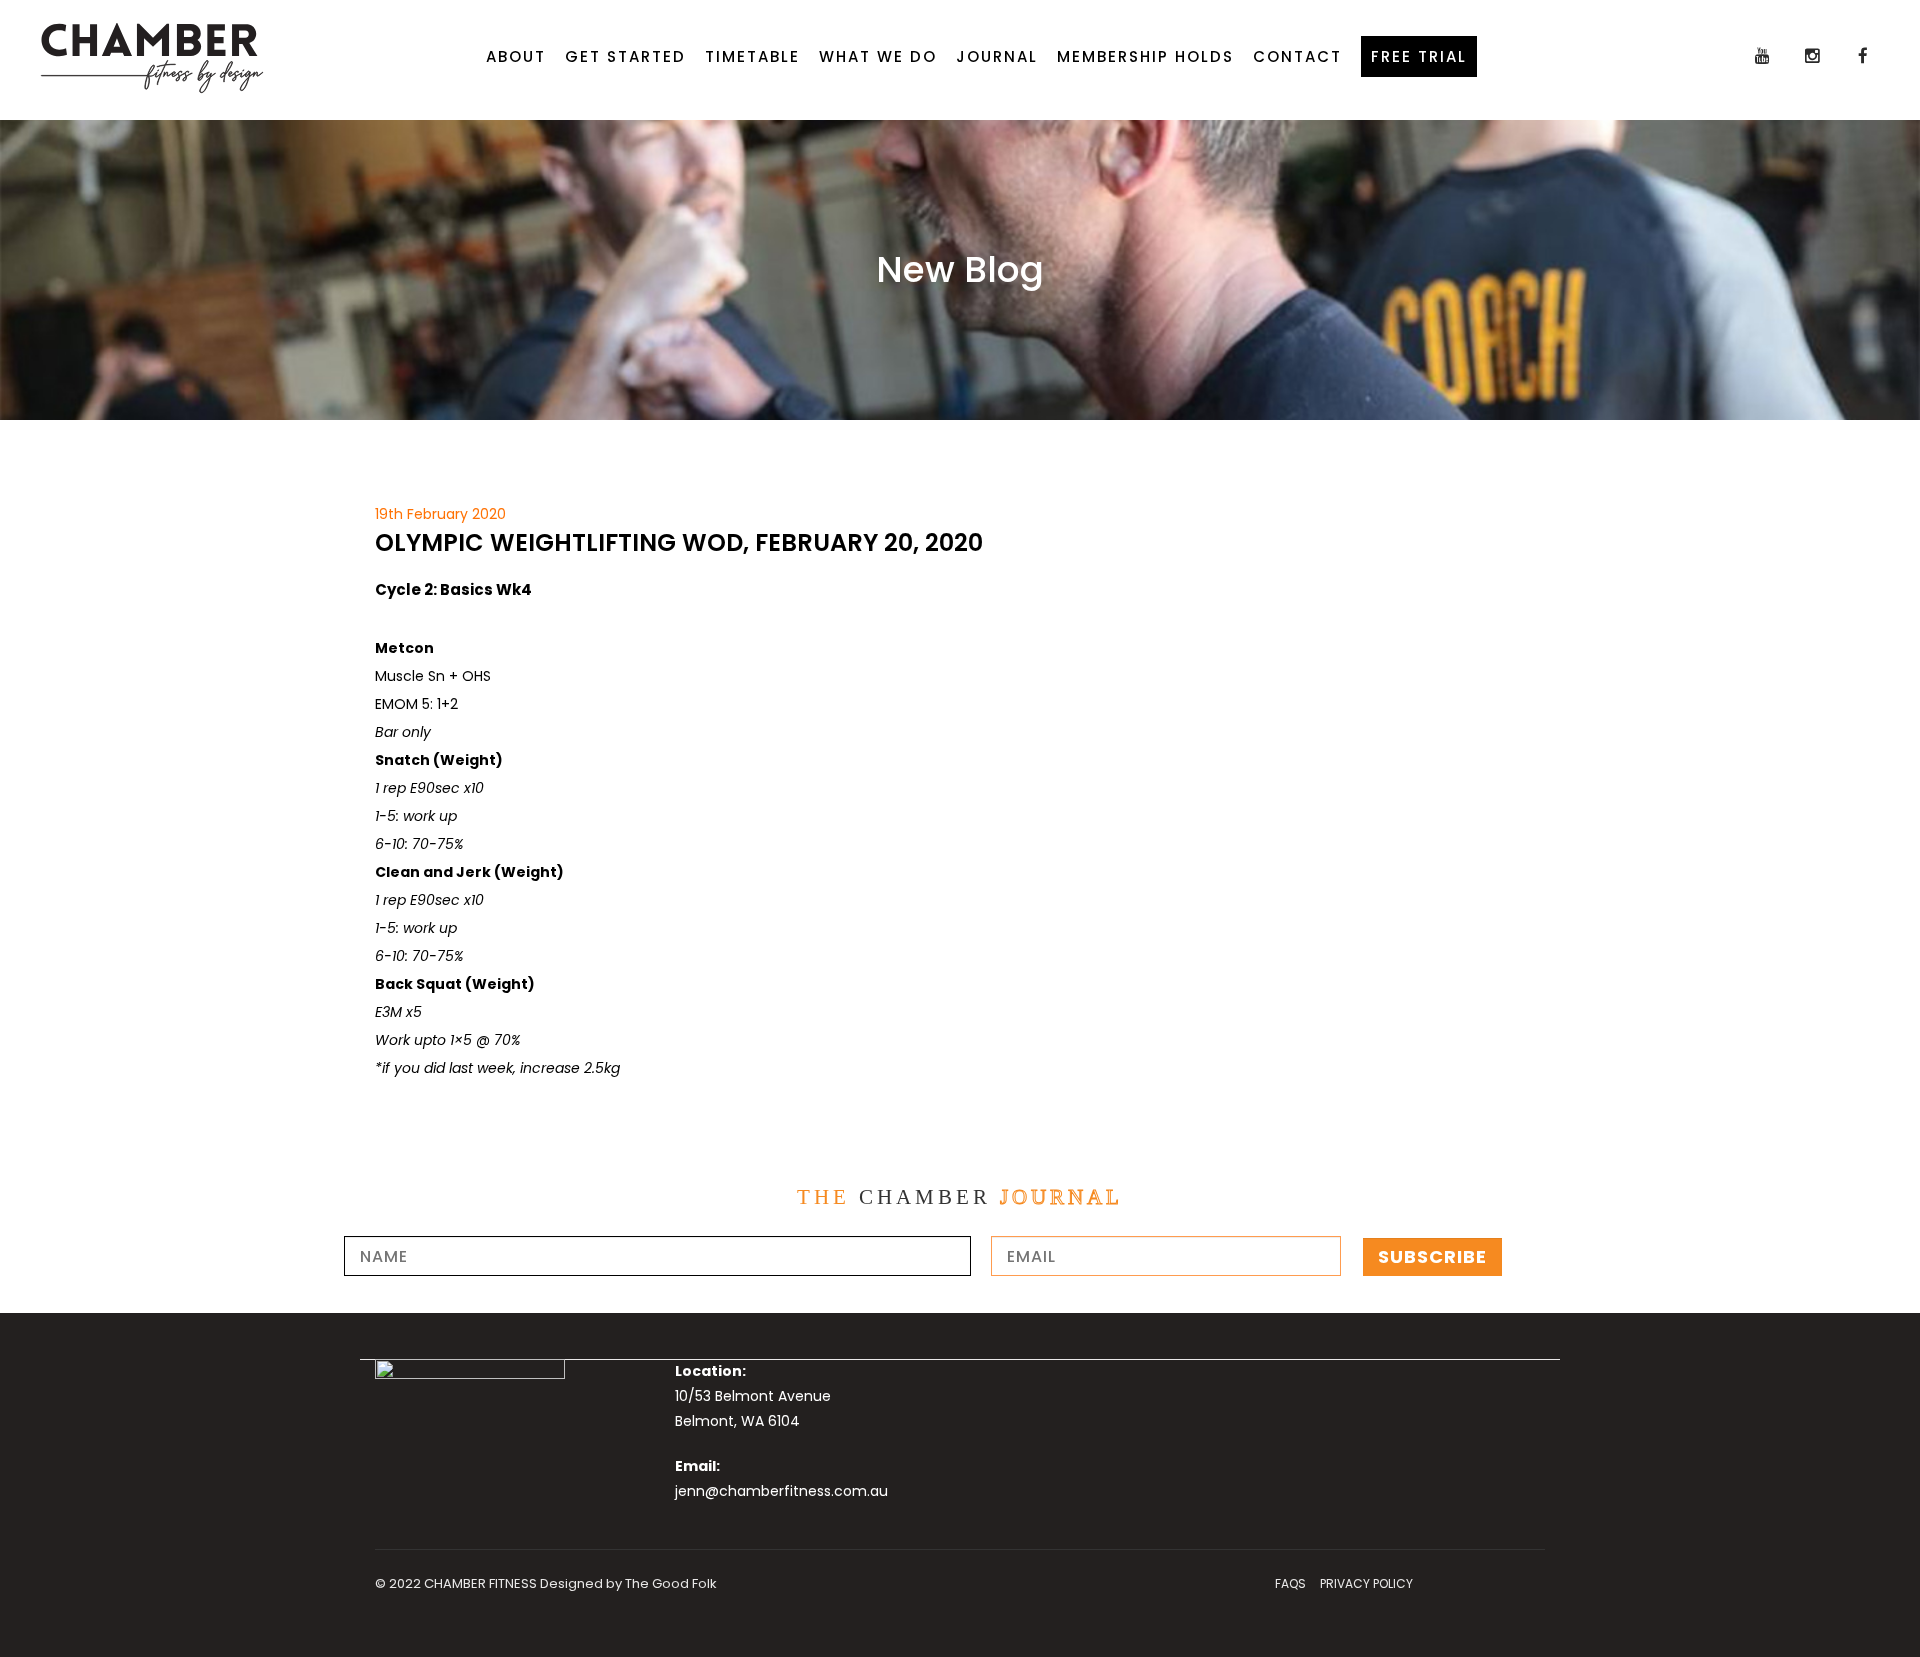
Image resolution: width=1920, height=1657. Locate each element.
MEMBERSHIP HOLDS (1145, 56)
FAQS (1290, 1583)
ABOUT (516, 56)
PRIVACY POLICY (1366, 1583)
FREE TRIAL (1419, 56)
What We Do (878, 56)
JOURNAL (997, 56)
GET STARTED (625, 56)
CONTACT (1297, 56)
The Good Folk (671, 1583)
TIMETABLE (752, 56)
